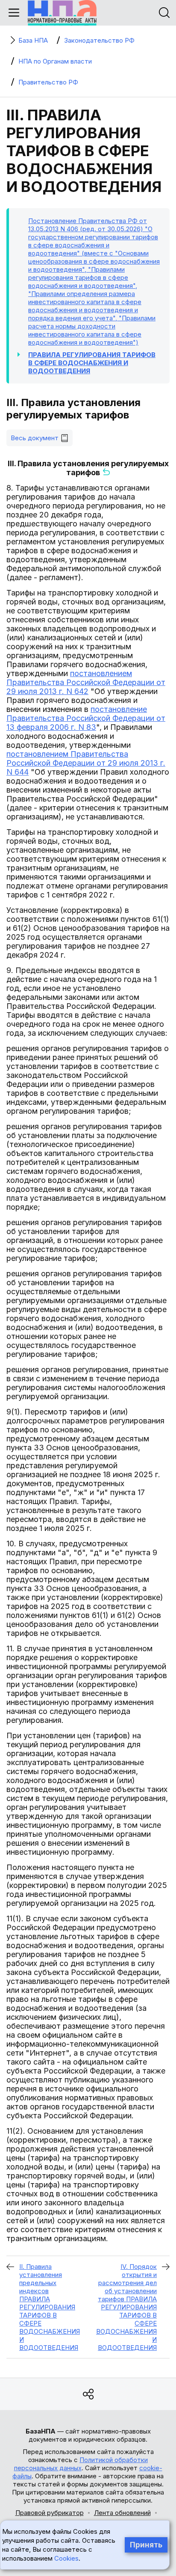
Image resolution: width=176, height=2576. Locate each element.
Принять (146, 2545)
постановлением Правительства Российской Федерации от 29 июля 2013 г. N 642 (86, 682)
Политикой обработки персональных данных (81, 2464)
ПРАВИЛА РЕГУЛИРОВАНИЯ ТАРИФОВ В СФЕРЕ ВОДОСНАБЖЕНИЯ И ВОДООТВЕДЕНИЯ (92, 363)
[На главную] (62, 13)
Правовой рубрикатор (50, 2513)
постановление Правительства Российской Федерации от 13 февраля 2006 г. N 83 (86, 718)
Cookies (66, 2558)
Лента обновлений (122, 2513)
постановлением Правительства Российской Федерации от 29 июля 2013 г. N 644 (86, 763)
